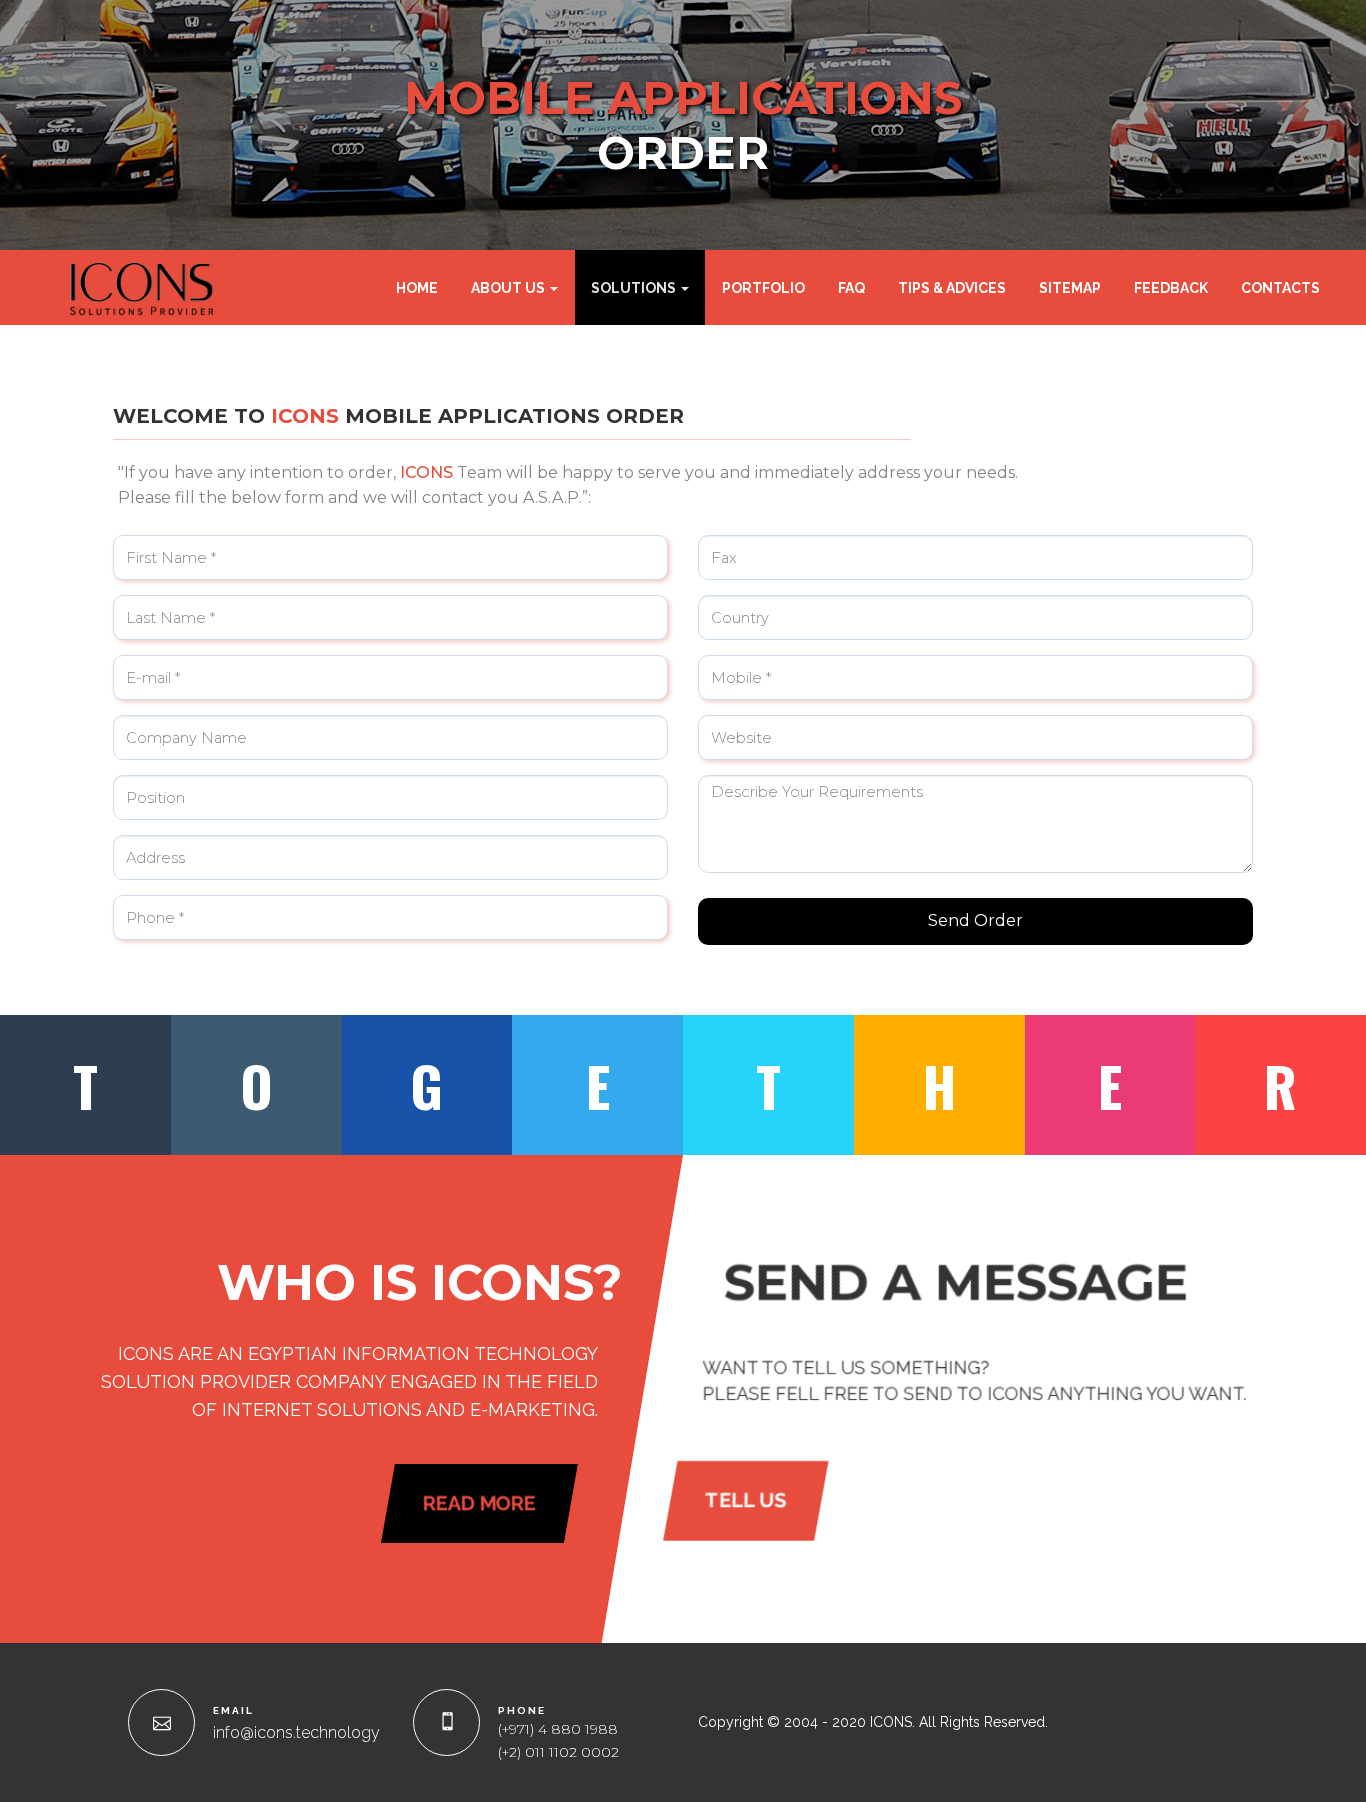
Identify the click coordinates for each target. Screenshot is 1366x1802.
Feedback (1171, 288)
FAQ (851, 288)
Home (417, 288)
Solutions (635, 288)
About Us (509, 288)
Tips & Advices (952, 288)
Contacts (1280, 288)
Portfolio (763, 288)
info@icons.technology (296, 1732)
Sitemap (1070, 288)
